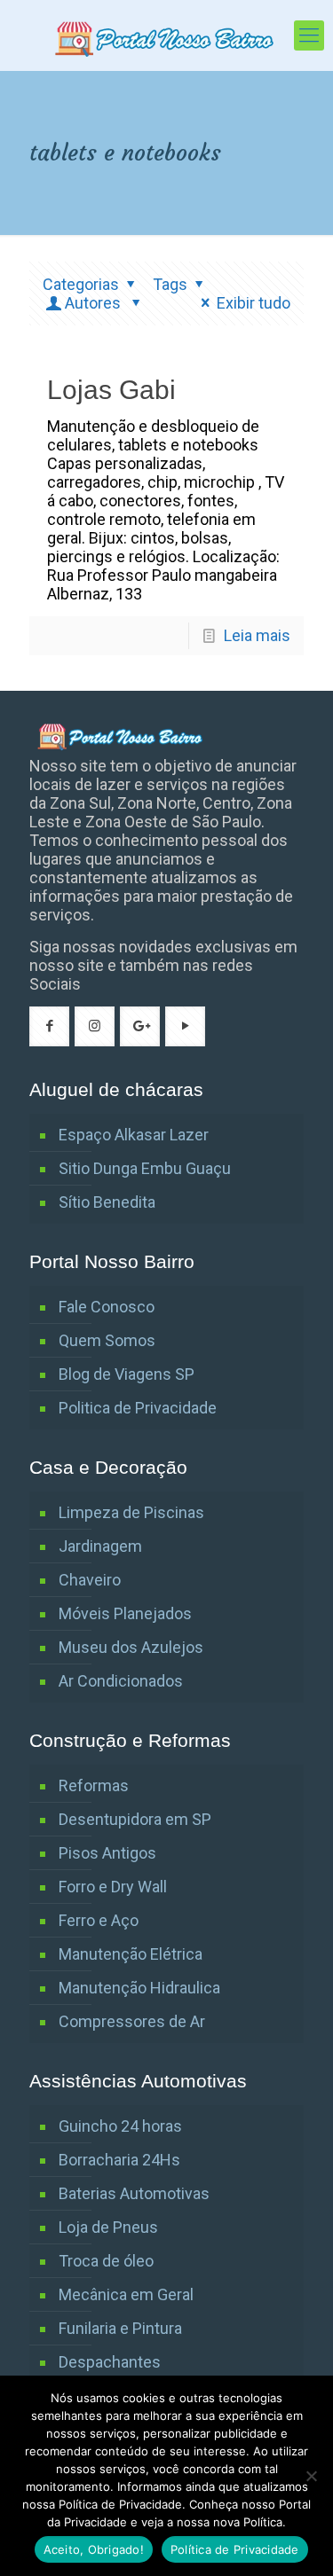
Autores (95, 303)
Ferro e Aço (99, 1920)
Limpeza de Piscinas (131, 1512)
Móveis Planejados (125, 1613)
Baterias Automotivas (134, 2193)
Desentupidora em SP (135, 1819)
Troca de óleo (106, 2261)
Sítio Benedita (107, 1202)
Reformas (94, 1785)
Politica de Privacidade (138, 1408)
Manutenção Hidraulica (139, 1988)
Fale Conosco (107, 1307)
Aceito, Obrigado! (94, 2549)
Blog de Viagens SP (127, 1374)
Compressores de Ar (132, 2021)
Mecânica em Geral (126, 2294)
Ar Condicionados (121, 1681)
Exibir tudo (254, 303)
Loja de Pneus (108, 2227)
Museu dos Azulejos (131, 1647)
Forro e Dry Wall (113, 1887)
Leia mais (257, 635)
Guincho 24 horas (120, 2126)
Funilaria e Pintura (120, 2328)
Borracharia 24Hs (119, 2160)
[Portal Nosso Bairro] (166, 35)
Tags (170, 284)
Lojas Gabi (111, 390)
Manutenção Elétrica (131, 1954)
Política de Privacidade (235, 2549)
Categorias (81, 284)
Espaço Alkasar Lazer (134, 1135)
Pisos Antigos (107, 1853)
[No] (311, 2476)
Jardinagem (100, 1546)
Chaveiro (90, 1580)
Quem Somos (107, 1340)
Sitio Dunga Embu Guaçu (145, 1168)
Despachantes (110, 2362)
